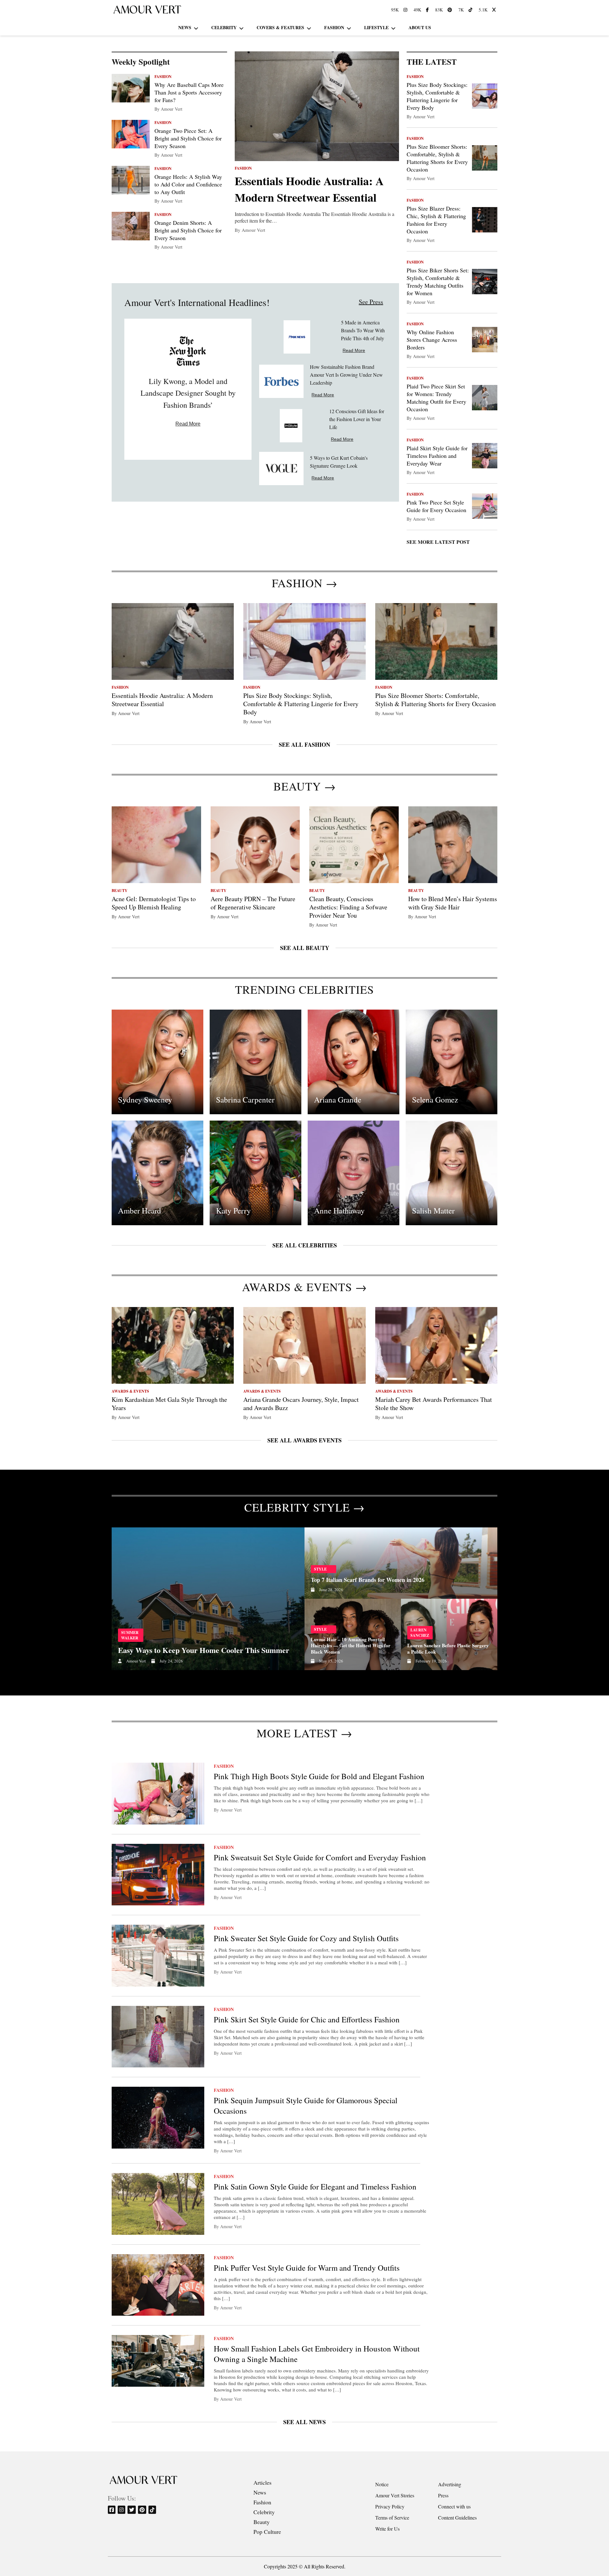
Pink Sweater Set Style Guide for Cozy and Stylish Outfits (306, 1938)
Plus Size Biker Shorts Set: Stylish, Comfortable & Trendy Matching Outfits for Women (438, 282)
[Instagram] (122, 2510)
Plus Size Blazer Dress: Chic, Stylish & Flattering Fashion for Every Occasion (436, 220)
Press (443, 2495)
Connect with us (454, 2506)
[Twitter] (132, 2510)
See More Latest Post (438, 542)
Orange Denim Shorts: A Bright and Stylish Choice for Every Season (188, 230)
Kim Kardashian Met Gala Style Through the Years (169, 1404)
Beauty (262, 2522)
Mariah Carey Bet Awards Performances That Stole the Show (434, 1404)
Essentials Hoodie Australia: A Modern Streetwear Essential (309, 189)
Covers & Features (280, 27)
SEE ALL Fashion (304, 745)
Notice (382, 2484)
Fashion (334, 27)
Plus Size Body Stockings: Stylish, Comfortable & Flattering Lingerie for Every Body (437, 96)
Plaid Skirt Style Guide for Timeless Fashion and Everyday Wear (437, 456)
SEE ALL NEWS (304, 2422)
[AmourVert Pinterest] (451, 10)
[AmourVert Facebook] (428, 10)
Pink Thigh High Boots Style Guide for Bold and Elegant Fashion (319, 1776)
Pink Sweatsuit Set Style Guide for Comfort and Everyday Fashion (320, 1857)
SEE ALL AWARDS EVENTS (304, 1440)
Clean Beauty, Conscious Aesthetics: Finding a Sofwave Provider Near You (348, 907)
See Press (371, 302)
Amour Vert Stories (395, 2495)
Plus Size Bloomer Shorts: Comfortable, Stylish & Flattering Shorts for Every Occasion (437, 158)
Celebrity (224, 27)
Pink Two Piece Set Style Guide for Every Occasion (436, 506)
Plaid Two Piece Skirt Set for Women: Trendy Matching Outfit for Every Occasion (436, 398)
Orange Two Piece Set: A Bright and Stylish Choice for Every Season (188, 138)
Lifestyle (376, 27)
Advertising (450, 2484)
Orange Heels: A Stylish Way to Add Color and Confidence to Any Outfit (188, 184)
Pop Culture (267, 2532)
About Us (420, 27)
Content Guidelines (457, 2517)
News (185, 27)
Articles (262, 2482)
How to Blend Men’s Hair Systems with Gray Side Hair (453, 903)
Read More (188, 424)
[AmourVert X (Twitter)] (495, 10)
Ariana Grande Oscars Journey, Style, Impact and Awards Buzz (301, 1404)
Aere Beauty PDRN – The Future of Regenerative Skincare (253, 903)
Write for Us (387, 2529)
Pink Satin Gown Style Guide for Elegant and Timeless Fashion (315, 2186)
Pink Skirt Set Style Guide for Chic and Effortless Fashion (307, 2019)
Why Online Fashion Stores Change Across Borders (432, 340)
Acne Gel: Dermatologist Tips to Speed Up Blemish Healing (154, 903)
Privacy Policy (390, 2506)
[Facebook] (112, 2510)
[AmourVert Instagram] (406, 10)
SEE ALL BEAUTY (305, 948)
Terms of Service (392, 2517)
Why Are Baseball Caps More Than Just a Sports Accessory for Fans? (189, 92)
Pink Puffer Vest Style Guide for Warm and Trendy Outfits (307, 2268)
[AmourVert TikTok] (471, 10)
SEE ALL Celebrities (305, 1245)
